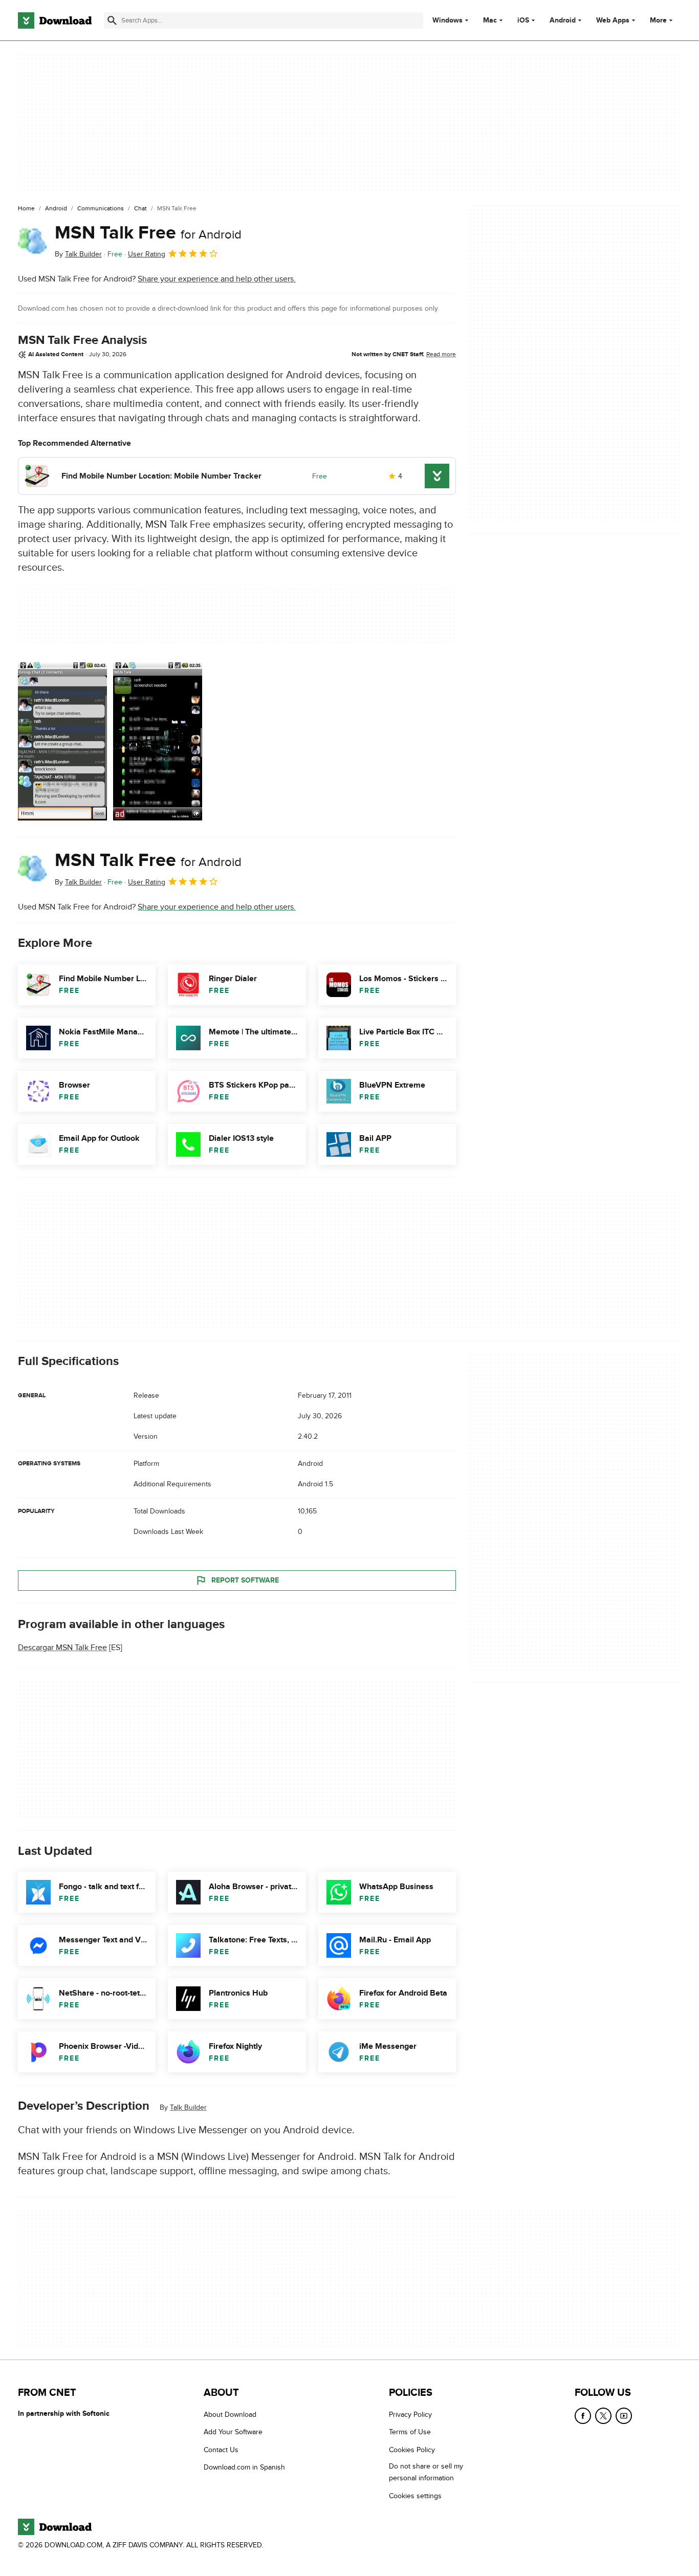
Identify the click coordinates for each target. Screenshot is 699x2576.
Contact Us (221, 2450)
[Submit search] (112, 20)
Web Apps (613, 20)
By (78, 254)
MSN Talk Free (148, 233)
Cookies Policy (412, 2450)
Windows (447, 20)
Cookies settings (415, 2496)
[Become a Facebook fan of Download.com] (583, 2416)
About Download (230, 2415)
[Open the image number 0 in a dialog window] (62, 741)
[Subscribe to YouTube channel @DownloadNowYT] (624, 2416)
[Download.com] (55, 20)
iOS (523, 20)
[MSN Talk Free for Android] (32, 241)
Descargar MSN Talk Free (62, 1648)
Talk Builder (188, 2107)
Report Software (245, 1580)
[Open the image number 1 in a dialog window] (158, 741)
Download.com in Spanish (244, 2468)
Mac (490, 20)
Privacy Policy (410, 2415)
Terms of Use (410, 2432)
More (658, 20)
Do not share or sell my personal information (426, 2473)
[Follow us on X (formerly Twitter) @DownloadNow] (603, 2416)
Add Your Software (233, 2432)
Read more (441, 354)
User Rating (147, 254)
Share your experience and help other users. (217, 279)
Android (563, 20)
